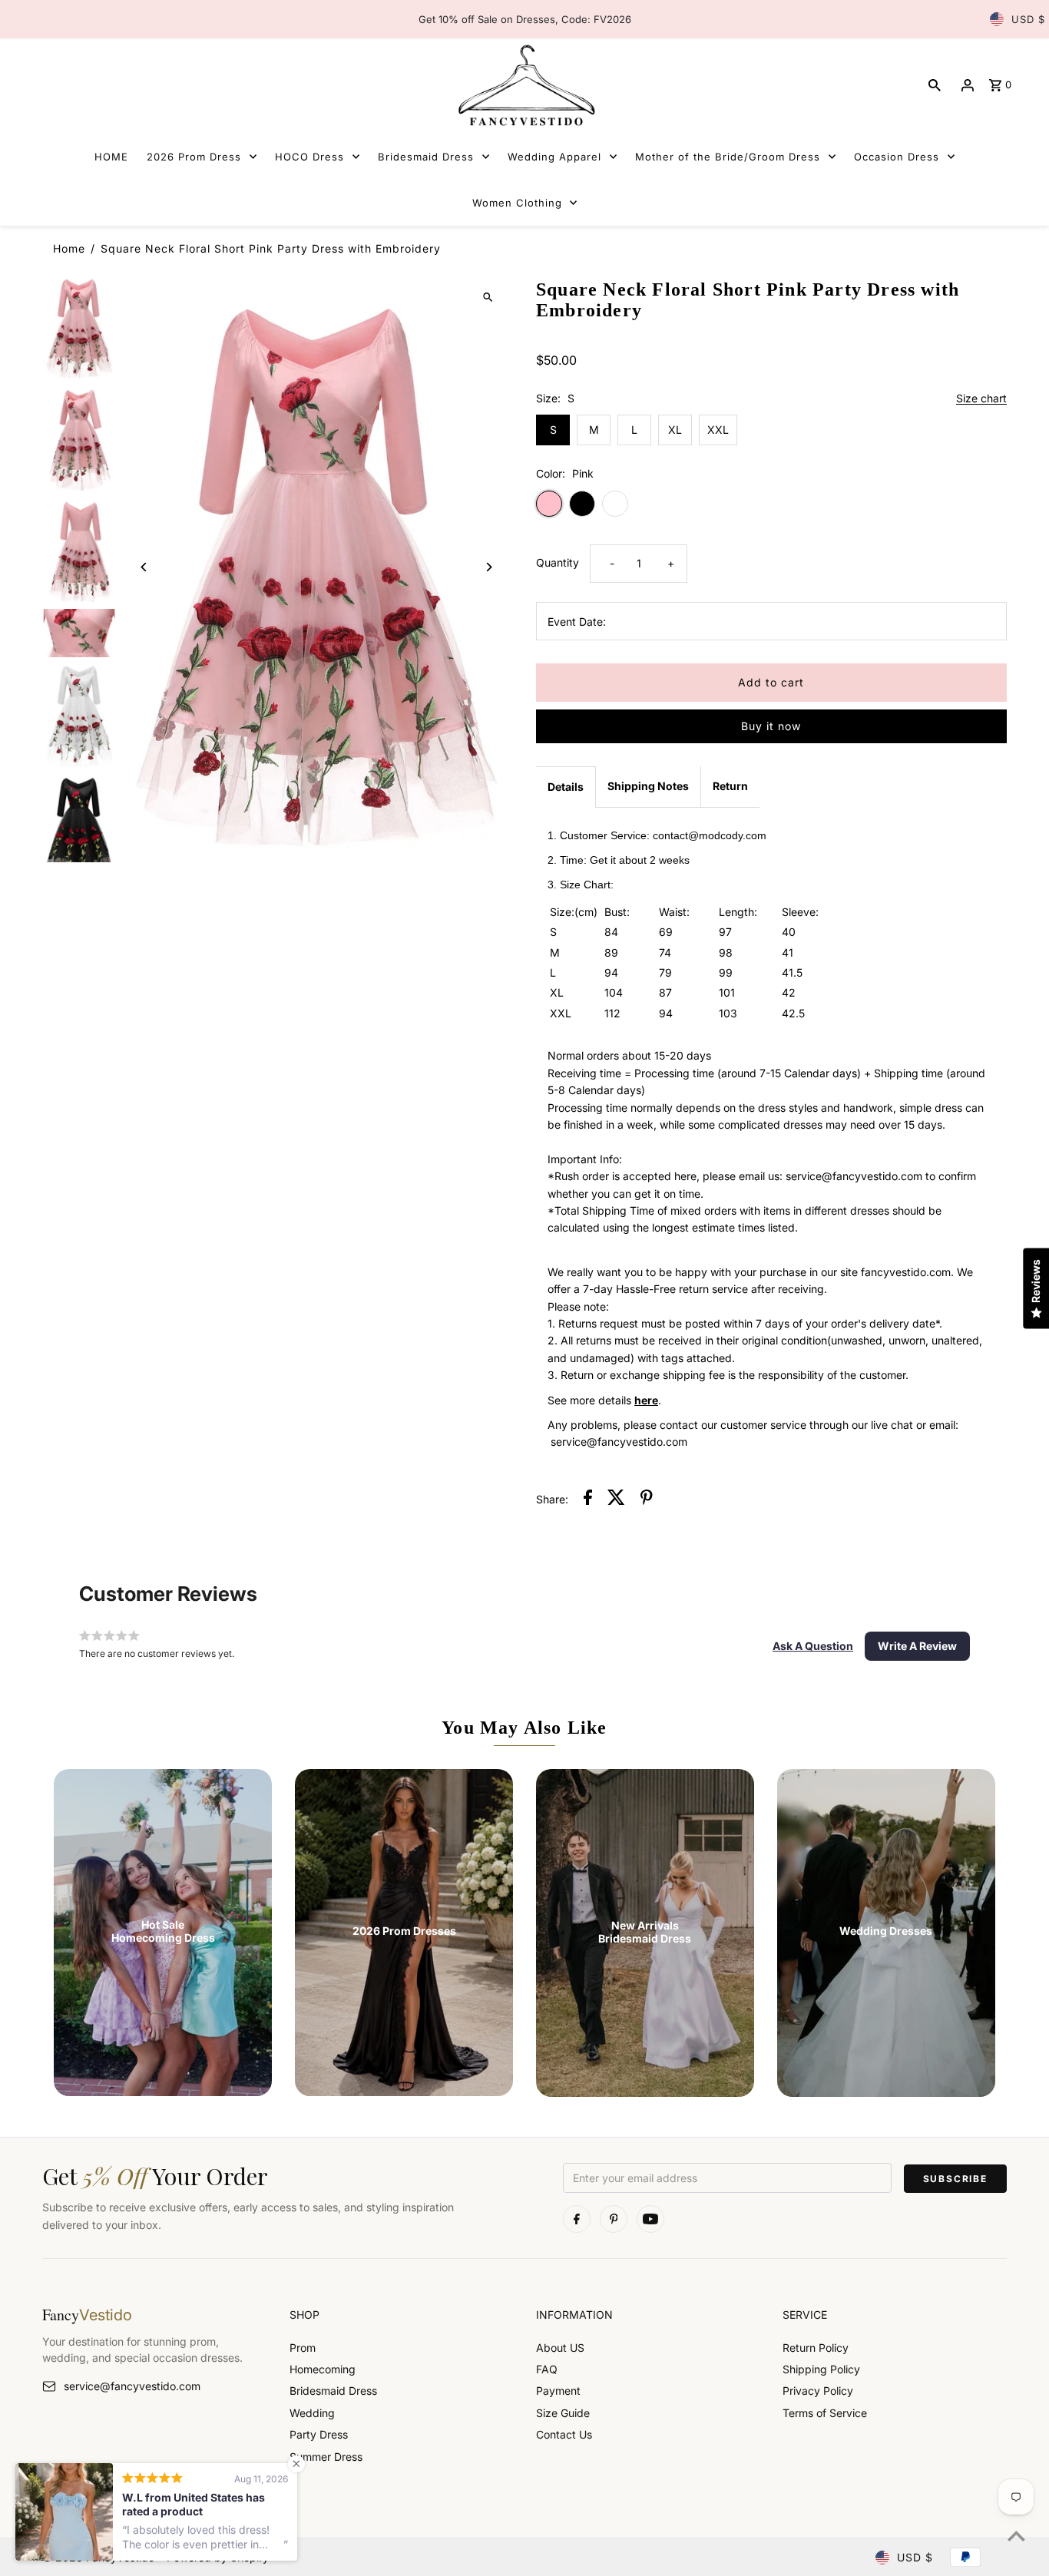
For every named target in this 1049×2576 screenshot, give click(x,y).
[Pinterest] (614, 2219)
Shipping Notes (648, 786)
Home (69, 248)
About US (560, 2348)
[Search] (935, 85)
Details (566, 787)
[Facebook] (577, 2219)
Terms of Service (825, 2413)
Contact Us (564, 2434)
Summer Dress (326, 2457)
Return (730, 786)
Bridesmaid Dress (333, 2391)
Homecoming (323, 2369)
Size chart (981, 399)
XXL (718, 430)
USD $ (1028, 19)
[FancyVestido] (524, 85)
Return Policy (816, 2348)
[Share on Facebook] (588, 1500)
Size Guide (563, 2413)
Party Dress (319, 2434)
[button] (813, 1646)
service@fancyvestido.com (132, 2386)
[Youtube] (650, 2219)
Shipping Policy (821, 2369)
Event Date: (577, 622)
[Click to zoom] (488, 297)
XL (675, 430)
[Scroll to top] (1016, 2536)
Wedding (312, 2413)
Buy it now (771, 726)
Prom (303, 2348)
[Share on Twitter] (616, 1500)
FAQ (547, 2369)
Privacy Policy (818, 2391)
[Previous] (144, 567)
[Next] (488, 567)
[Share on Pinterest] (647, 1500)
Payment (558, 2391)
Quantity (558, 562)
